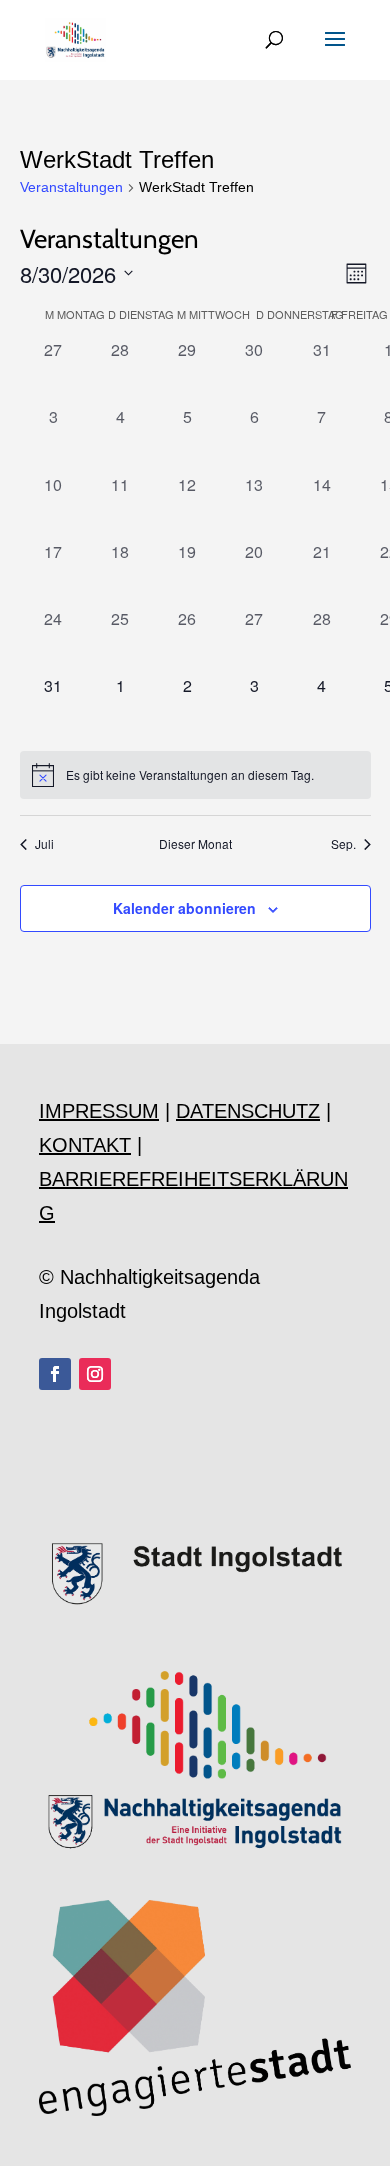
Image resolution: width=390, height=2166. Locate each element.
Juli (44, 844)
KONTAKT (85, 1145)
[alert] (195, 775)
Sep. (343, 844)
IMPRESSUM (99, 1111)
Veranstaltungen (71, 187)
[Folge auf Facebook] (55, 1374)
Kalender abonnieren (184, 908)
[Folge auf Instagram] (95, 1374)
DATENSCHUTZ (248, 1111)
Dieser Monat (195, 844)
